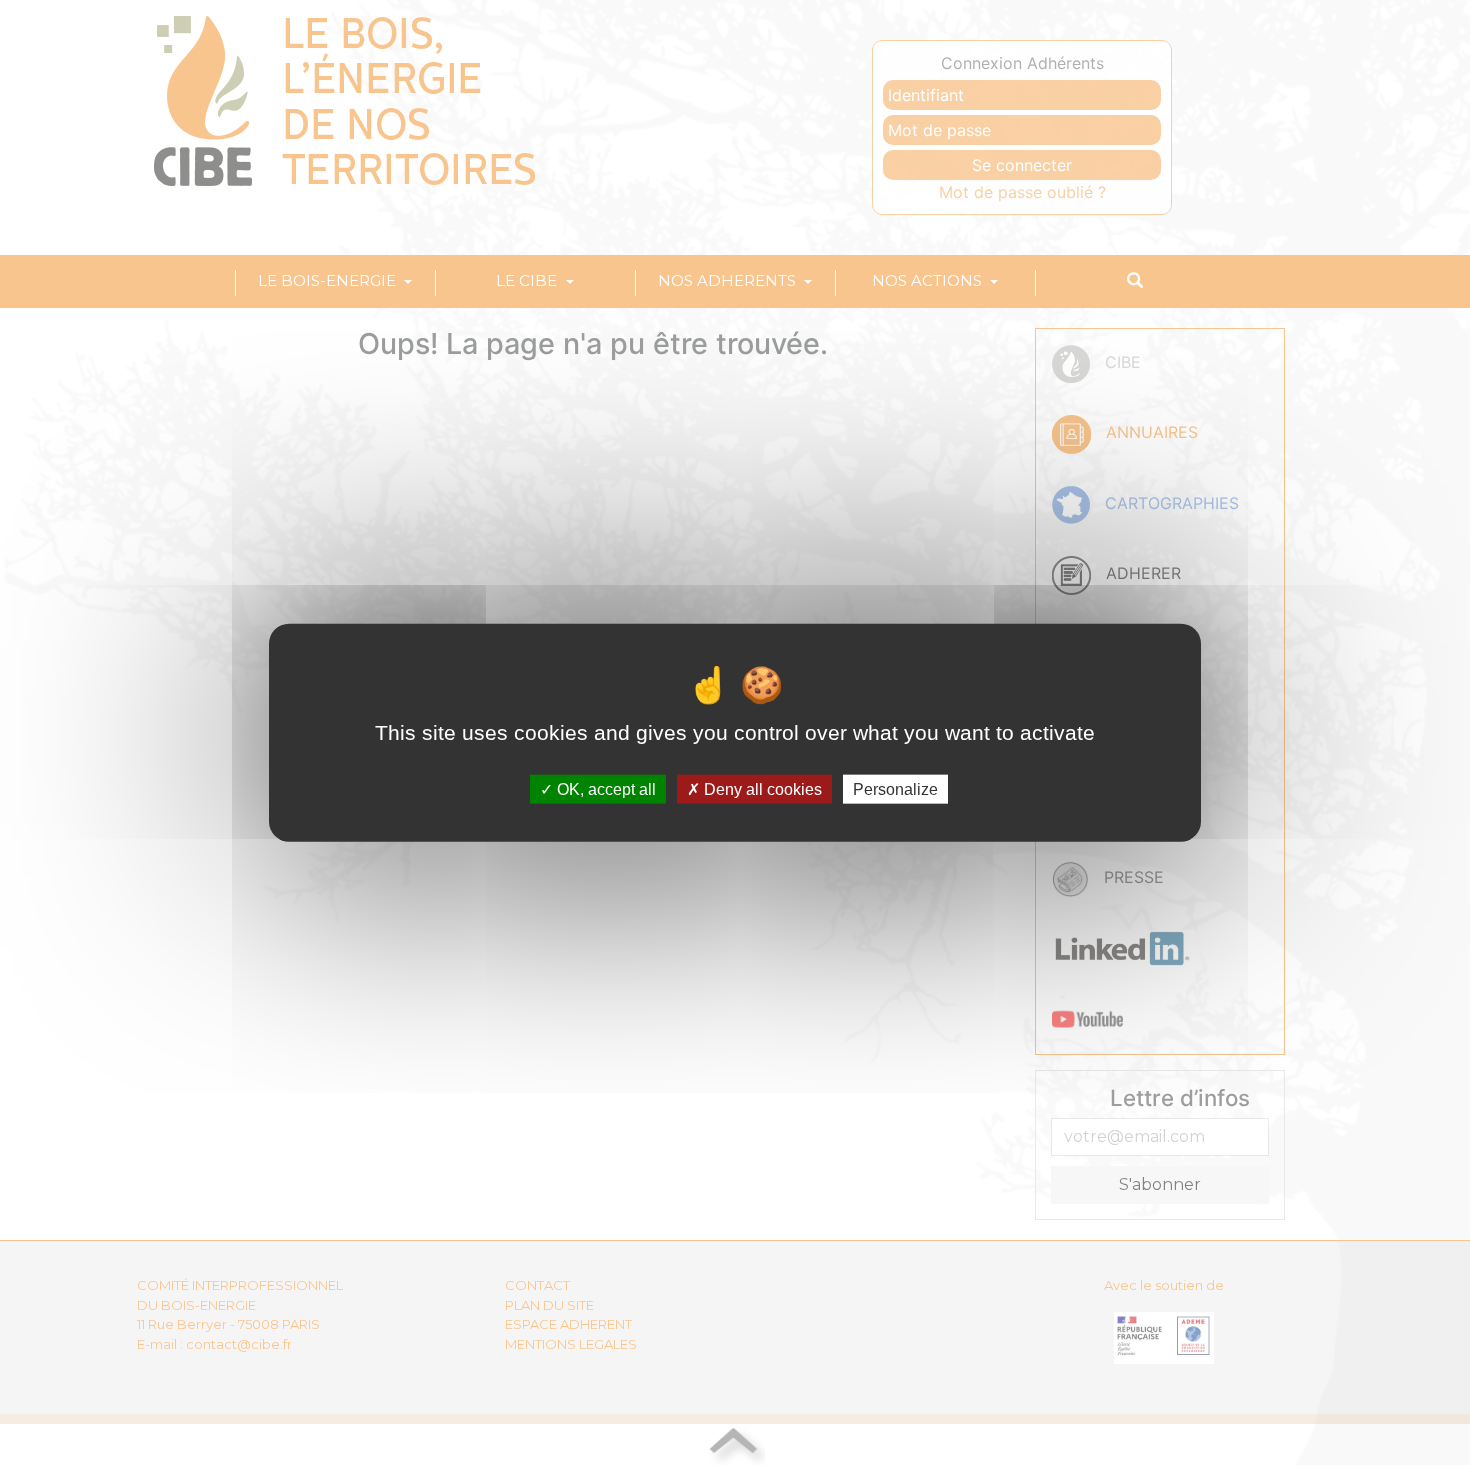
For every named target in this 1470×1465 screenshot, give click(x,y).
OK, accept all (604, 789)
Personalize (895, 789)
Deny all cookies (761, 789)
